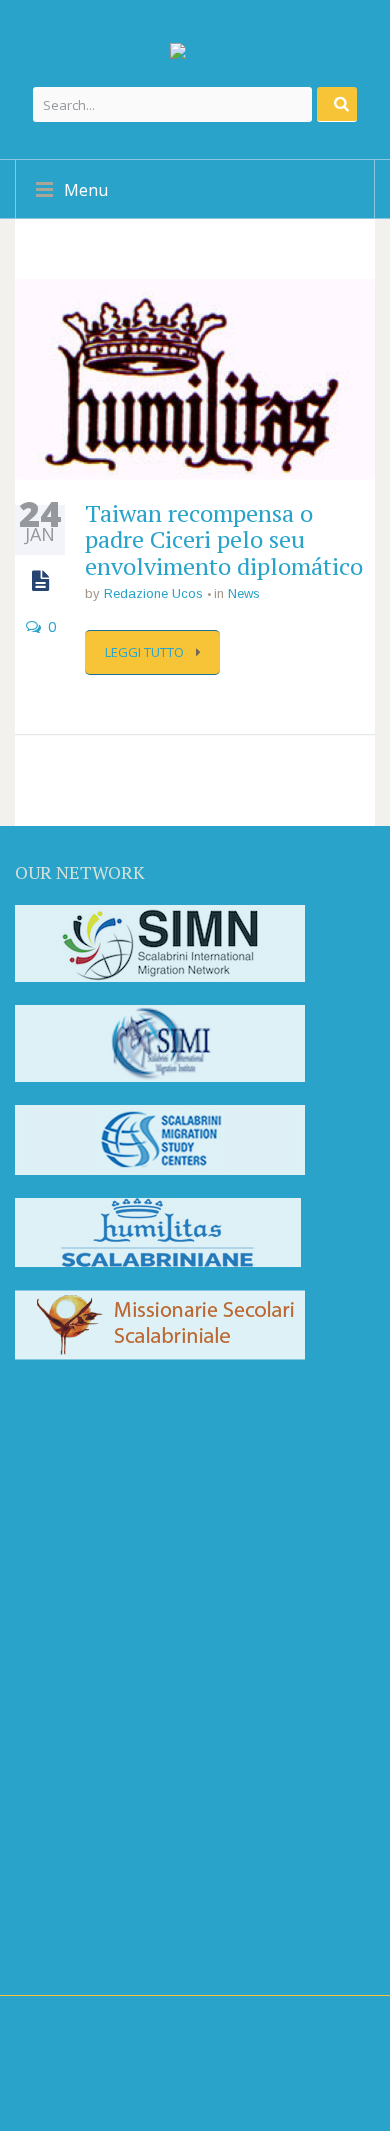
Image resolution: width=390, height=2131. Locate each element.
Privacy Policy (63, 1942)
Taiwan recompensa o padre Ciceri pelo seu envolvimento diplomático (224, 539)
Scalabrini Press (101, 1837)
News (244, 593)
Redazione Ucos (153, 593)
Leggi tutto (146, 652)
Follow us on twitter (126, 1495)
